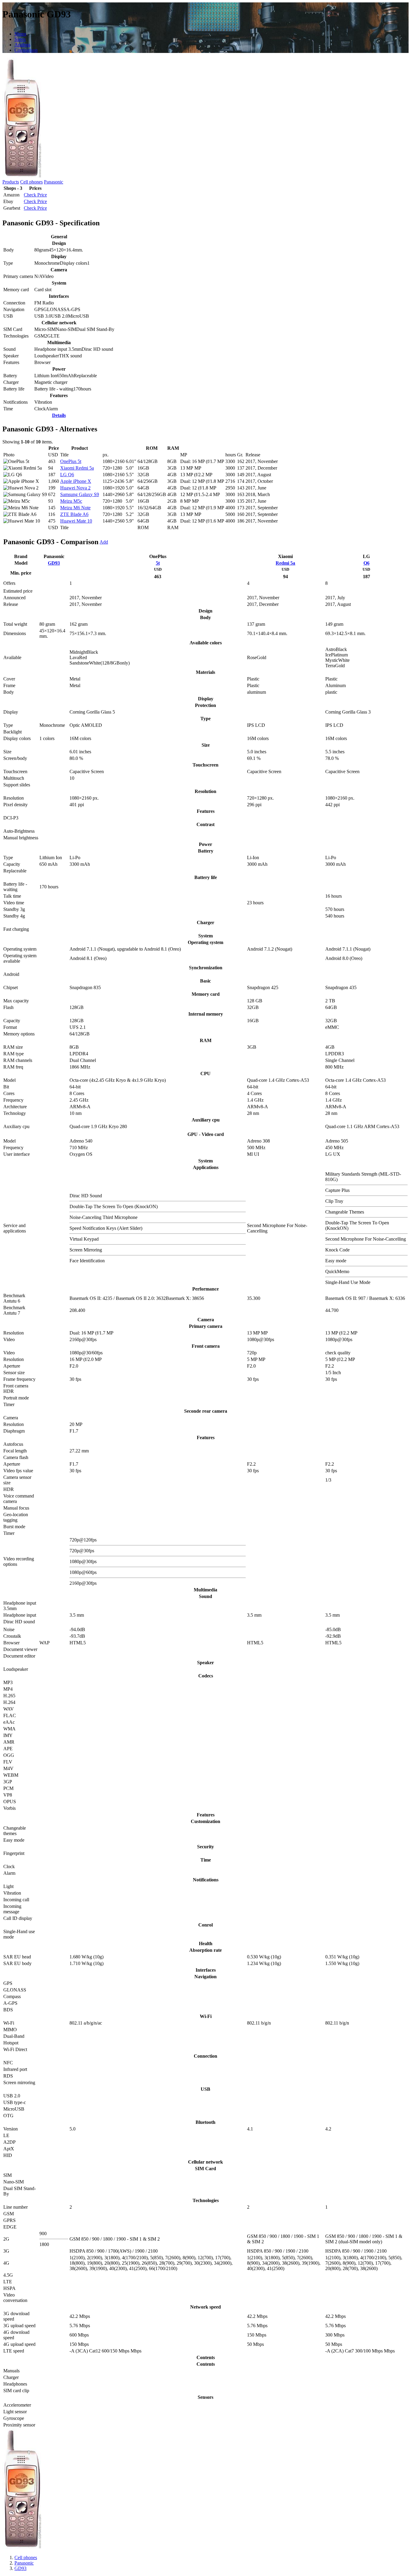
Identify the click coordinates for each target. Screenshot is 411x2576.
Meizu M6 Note (75, 508)
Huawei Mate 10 (76, 521)
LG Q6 (67, 475)
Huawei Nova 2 (75, 488)
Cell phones (31, 182)
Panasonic (54, 182)
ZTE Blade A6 (74, 514)
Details (59, 415)
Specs (20, 39)
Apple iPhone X (76, 481)
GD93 (54, 563)
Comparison (26, 50)
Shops (20, 34)
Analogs (22, 45)
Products (11, 182)
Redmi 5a (285, 563)
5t (158, 563)
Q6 (366, 563)
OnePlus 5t (71, 461)
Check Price (35, 195)
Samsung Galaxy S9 (80, 494)
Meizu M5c (71, 501)
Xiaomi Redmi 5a (77, 468)
